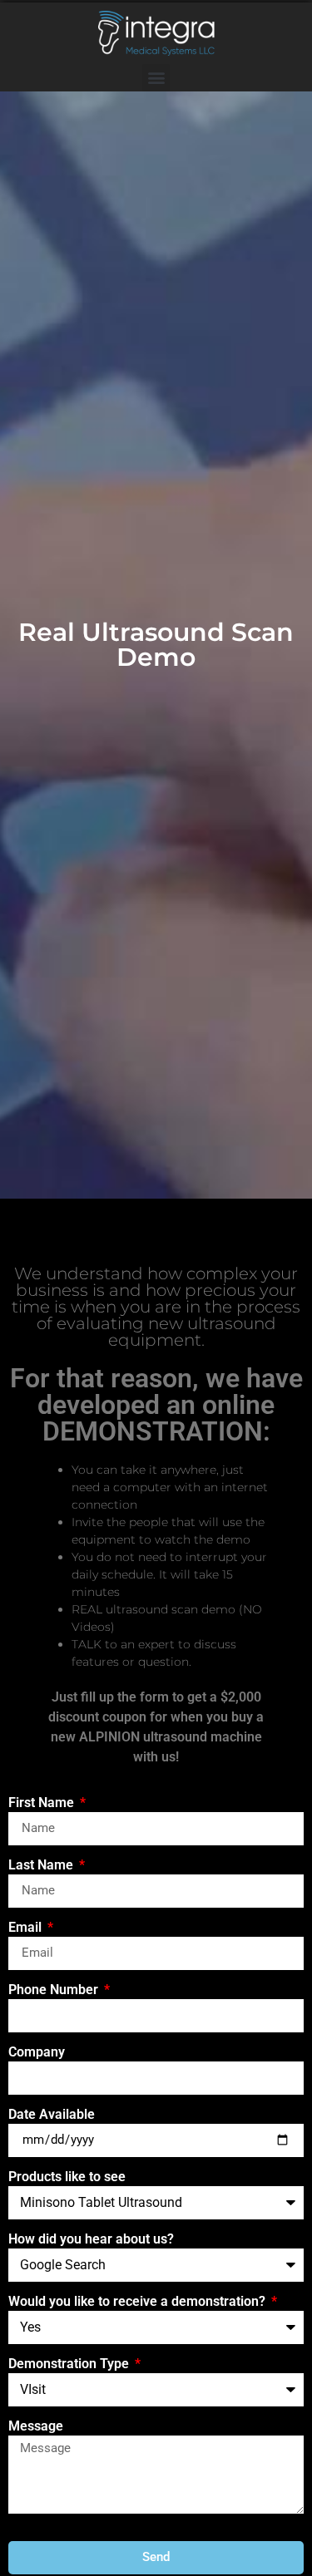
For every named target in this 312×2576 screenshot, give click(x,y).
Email (27, 1928)
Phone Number (55, 1990)
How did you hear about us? (91, 2240)
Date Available (52, 2115)
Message (36, 2427)
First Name (43, 1803)
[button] (156, 78)
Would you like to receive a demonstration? (139, 2302)
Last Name (42, 1866)
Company (37, 2053)
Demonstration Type (70, 2364)
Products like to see (67, 2177)
